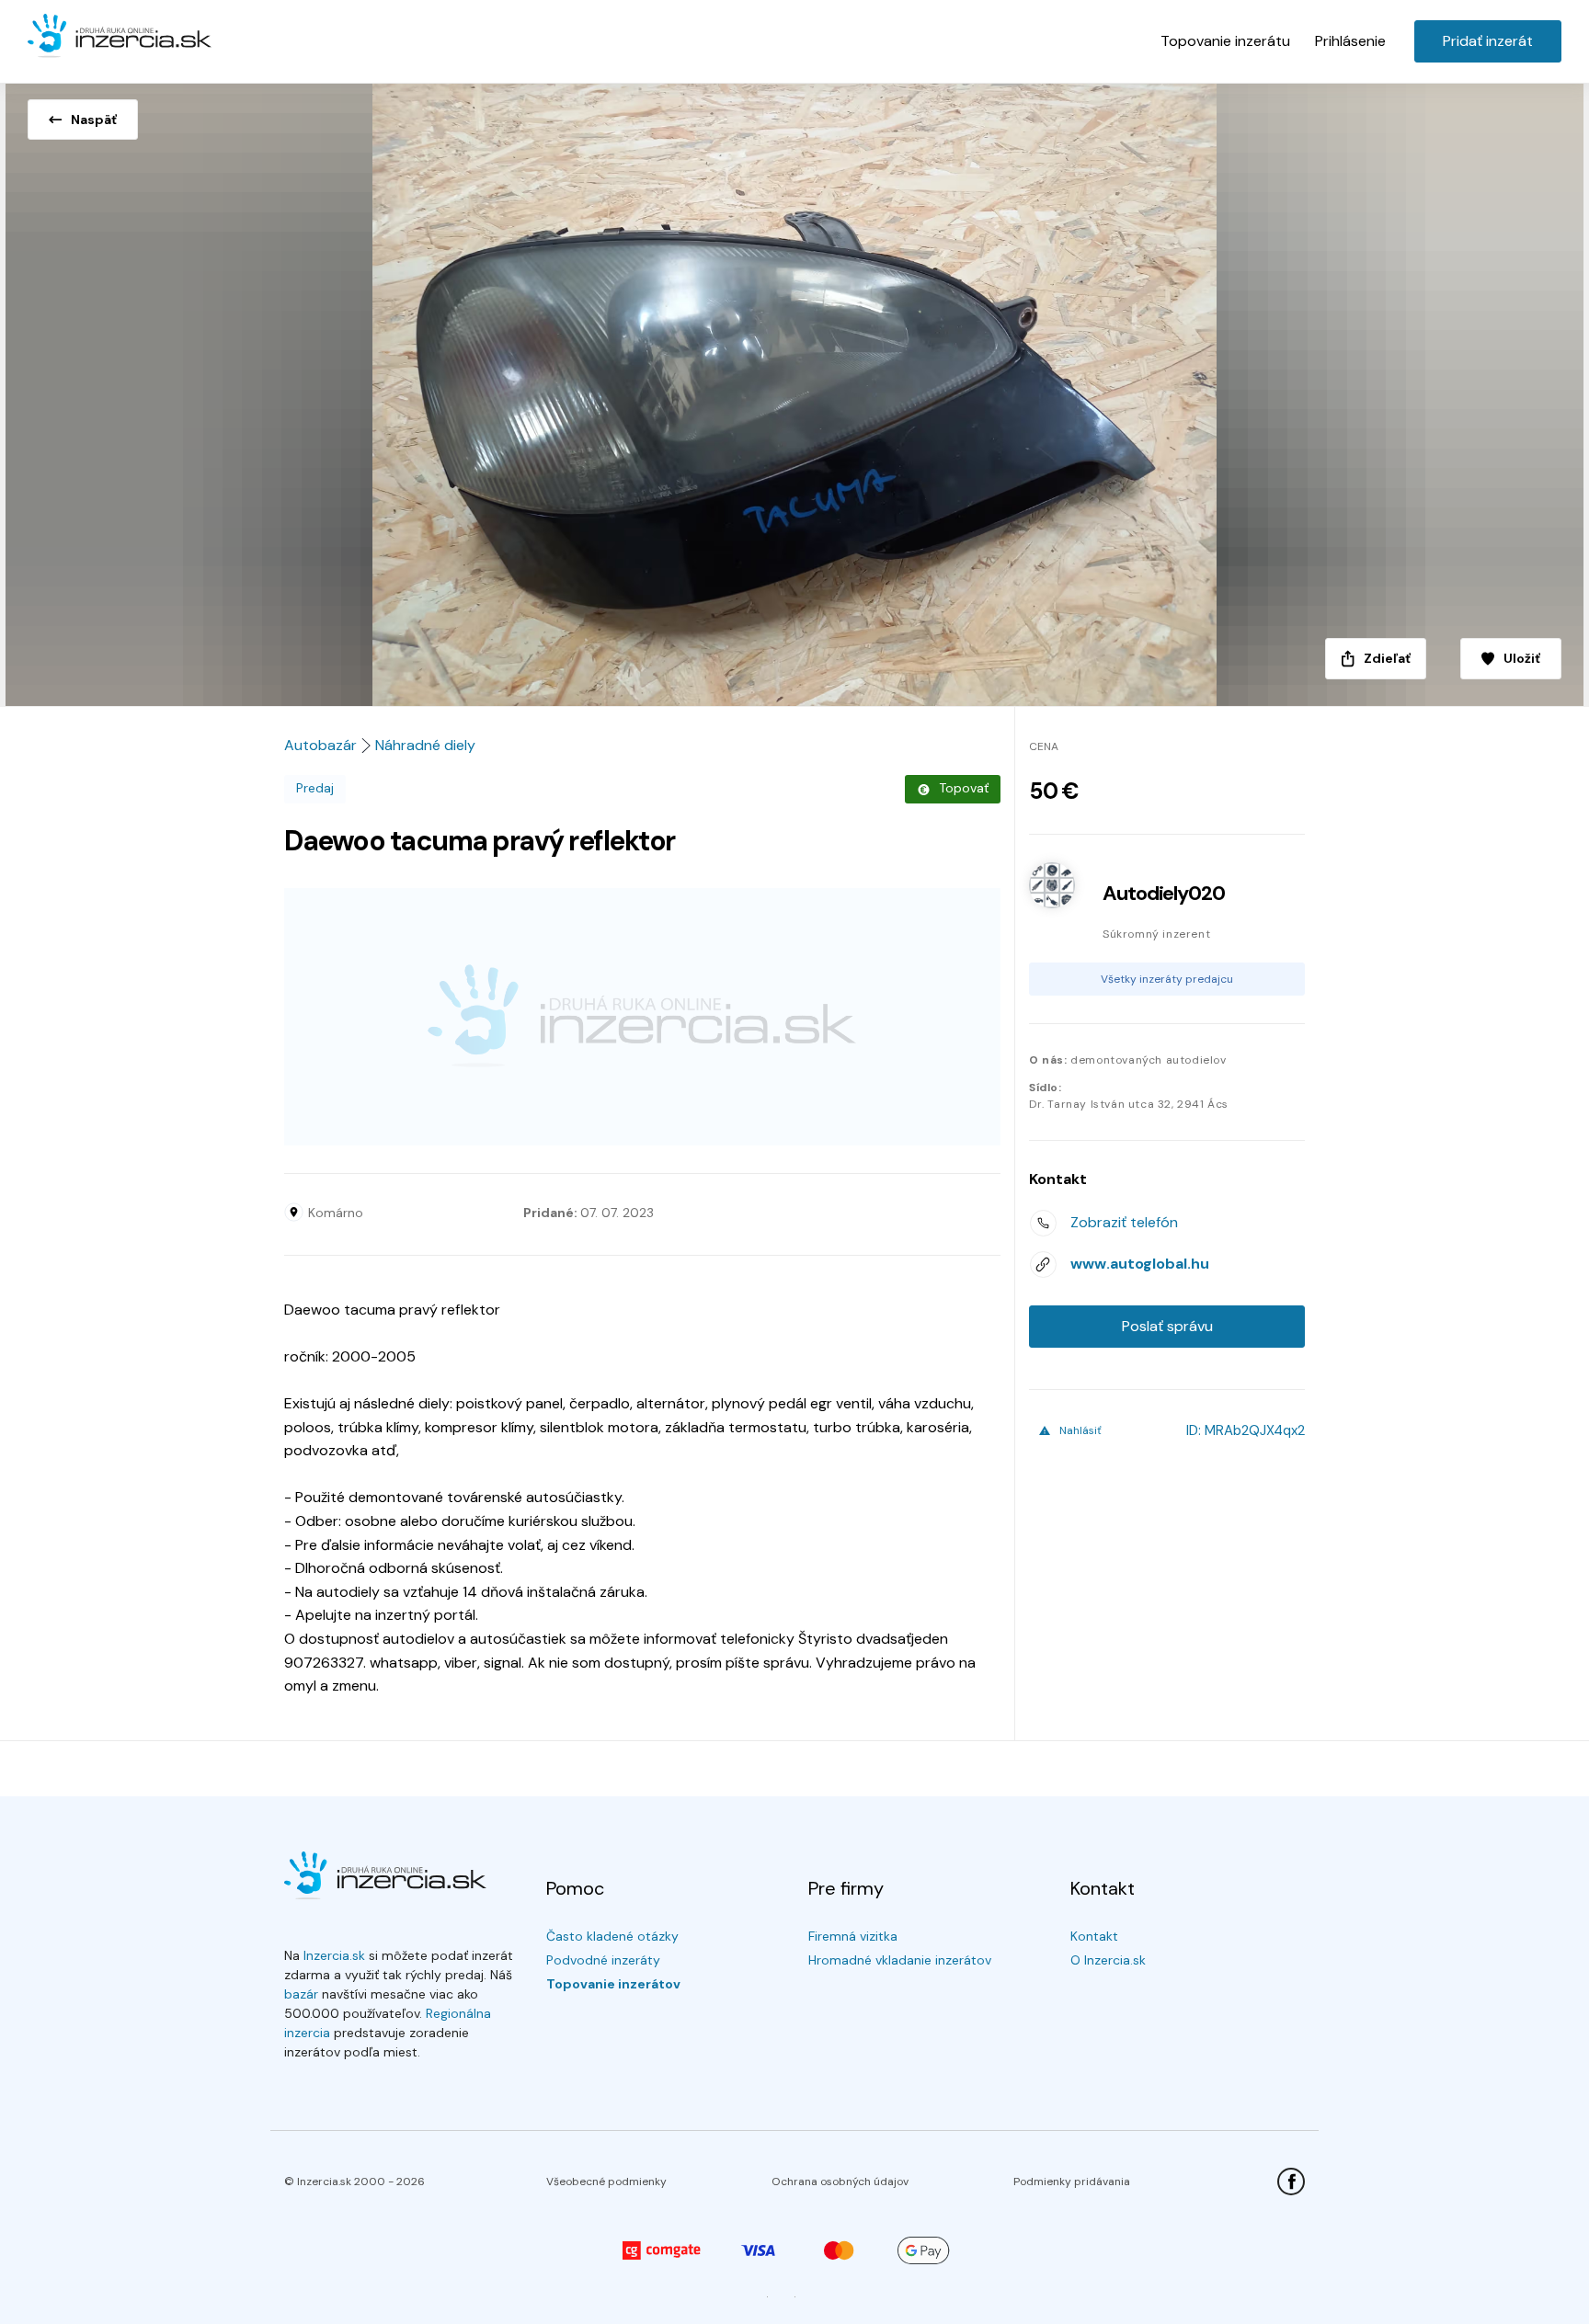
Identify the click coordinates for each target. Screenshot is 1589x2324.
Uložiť (1522, 658)
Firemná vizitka (853, 1936)
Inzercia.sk (334, 1955)
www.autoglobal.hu (1140, 1264)
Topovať (964, 788)
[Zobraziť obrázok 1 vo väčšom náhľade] (794, 389)
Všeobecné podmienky (606, 2182)
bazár (301, 1994)
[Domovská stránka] (120, 37)
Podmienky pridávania (1072, 2182)
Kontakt (1094, 1936)
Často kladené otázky (612, 1936)
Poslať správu (1167, 1326)
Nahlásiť (1080, 1430)
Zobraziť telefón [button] (1124, 1222)
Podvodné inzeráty (603, 1960)
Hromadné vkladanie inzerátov (900, 1960)
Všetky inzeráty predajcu (1167, 979)
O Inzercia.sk (1108, 1960)
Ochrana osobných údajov (840, 2182)
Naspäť (94, 120)
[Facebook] (1291, 2182)
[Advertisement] (642, 1017)
